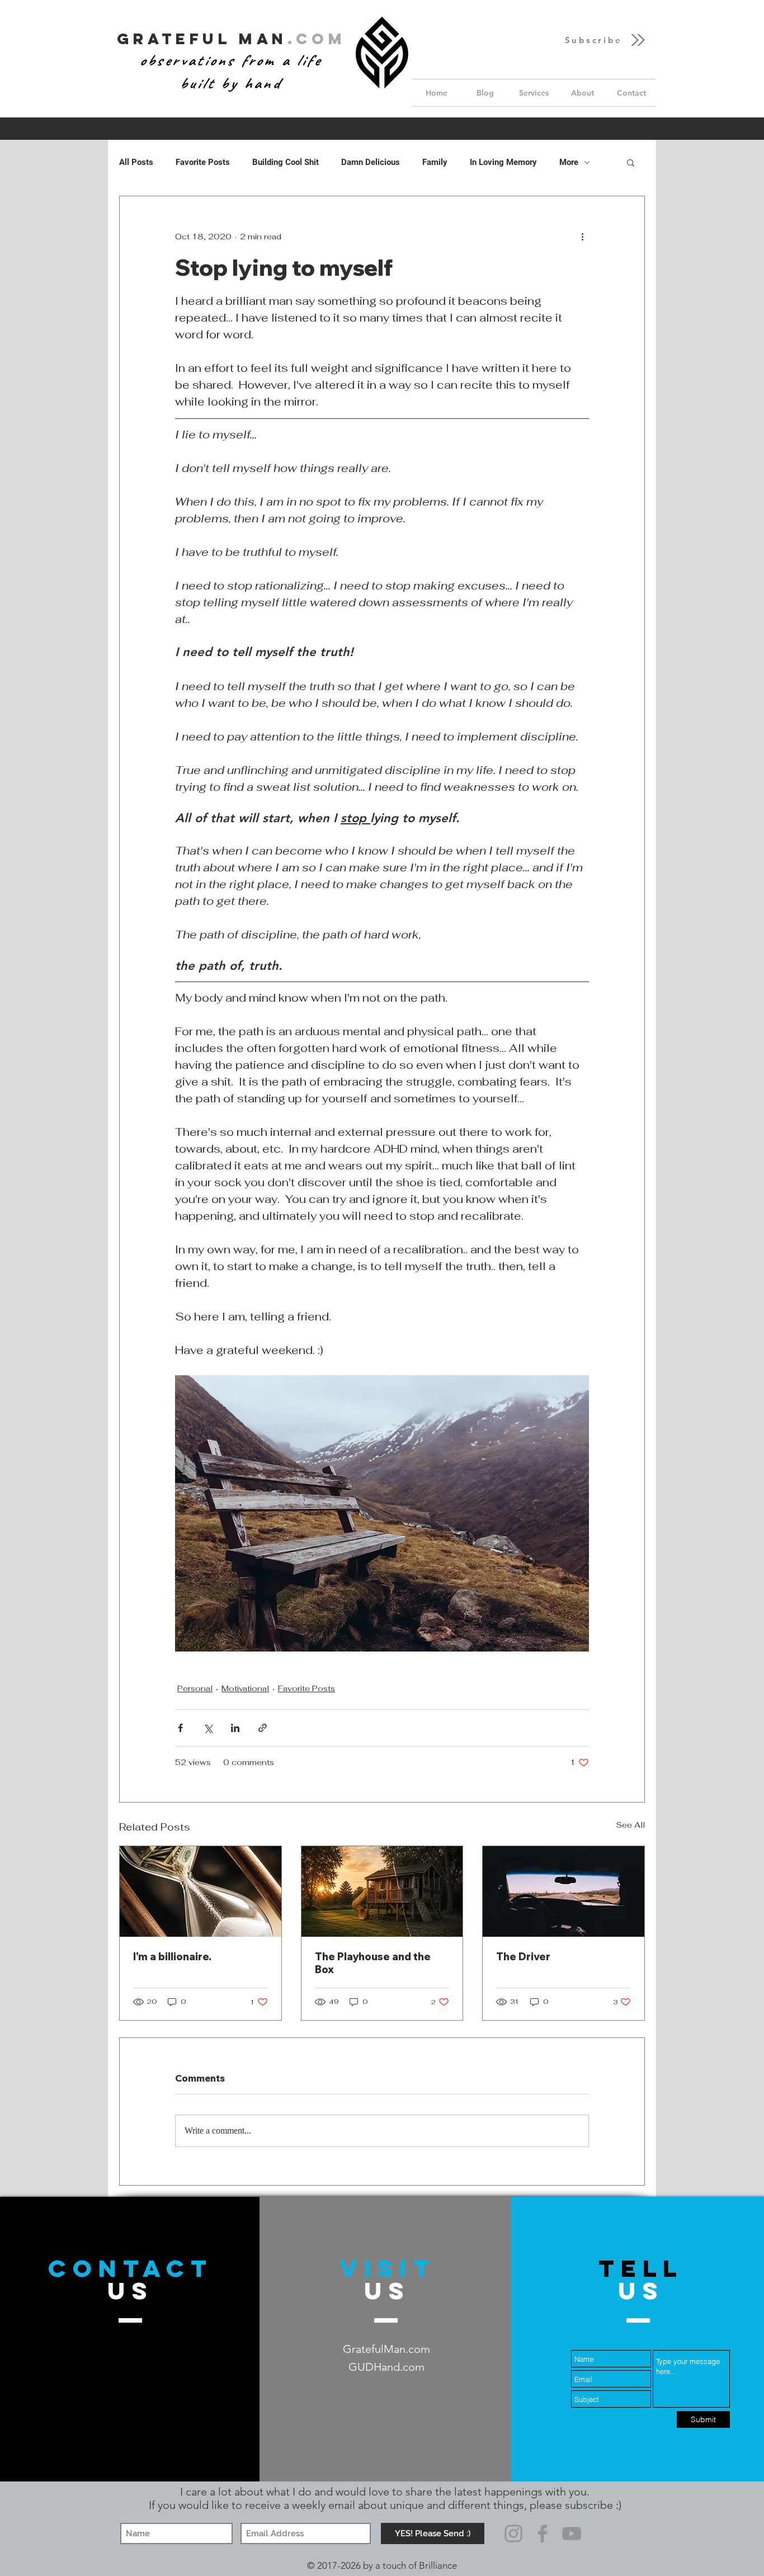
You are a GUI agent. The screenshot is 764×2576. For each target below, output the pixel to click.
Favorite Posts (203, 162)
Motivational (245, 1688)
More (569, 162)
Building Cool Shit (286, 162)
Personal (195, 1688)
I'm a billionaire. (172, 1957)
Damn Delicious (371, 162)
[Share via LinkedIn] (235, 1728)
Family (435, 162)
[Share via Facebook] (180, 1728)
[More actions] (582, 237)
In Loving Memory (503, 162)
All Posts (136, 162)
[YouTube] (572, 2533)
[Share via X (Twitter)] (208, 1728)
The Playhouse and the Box (373, 1963)
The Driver (523, 1957)
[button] (606, 40)
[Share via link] (263, 1728)
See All (631, 1825)
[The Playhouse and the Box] (382, 1891)
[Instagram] (513, 2533)
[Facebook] (543, 2533)
